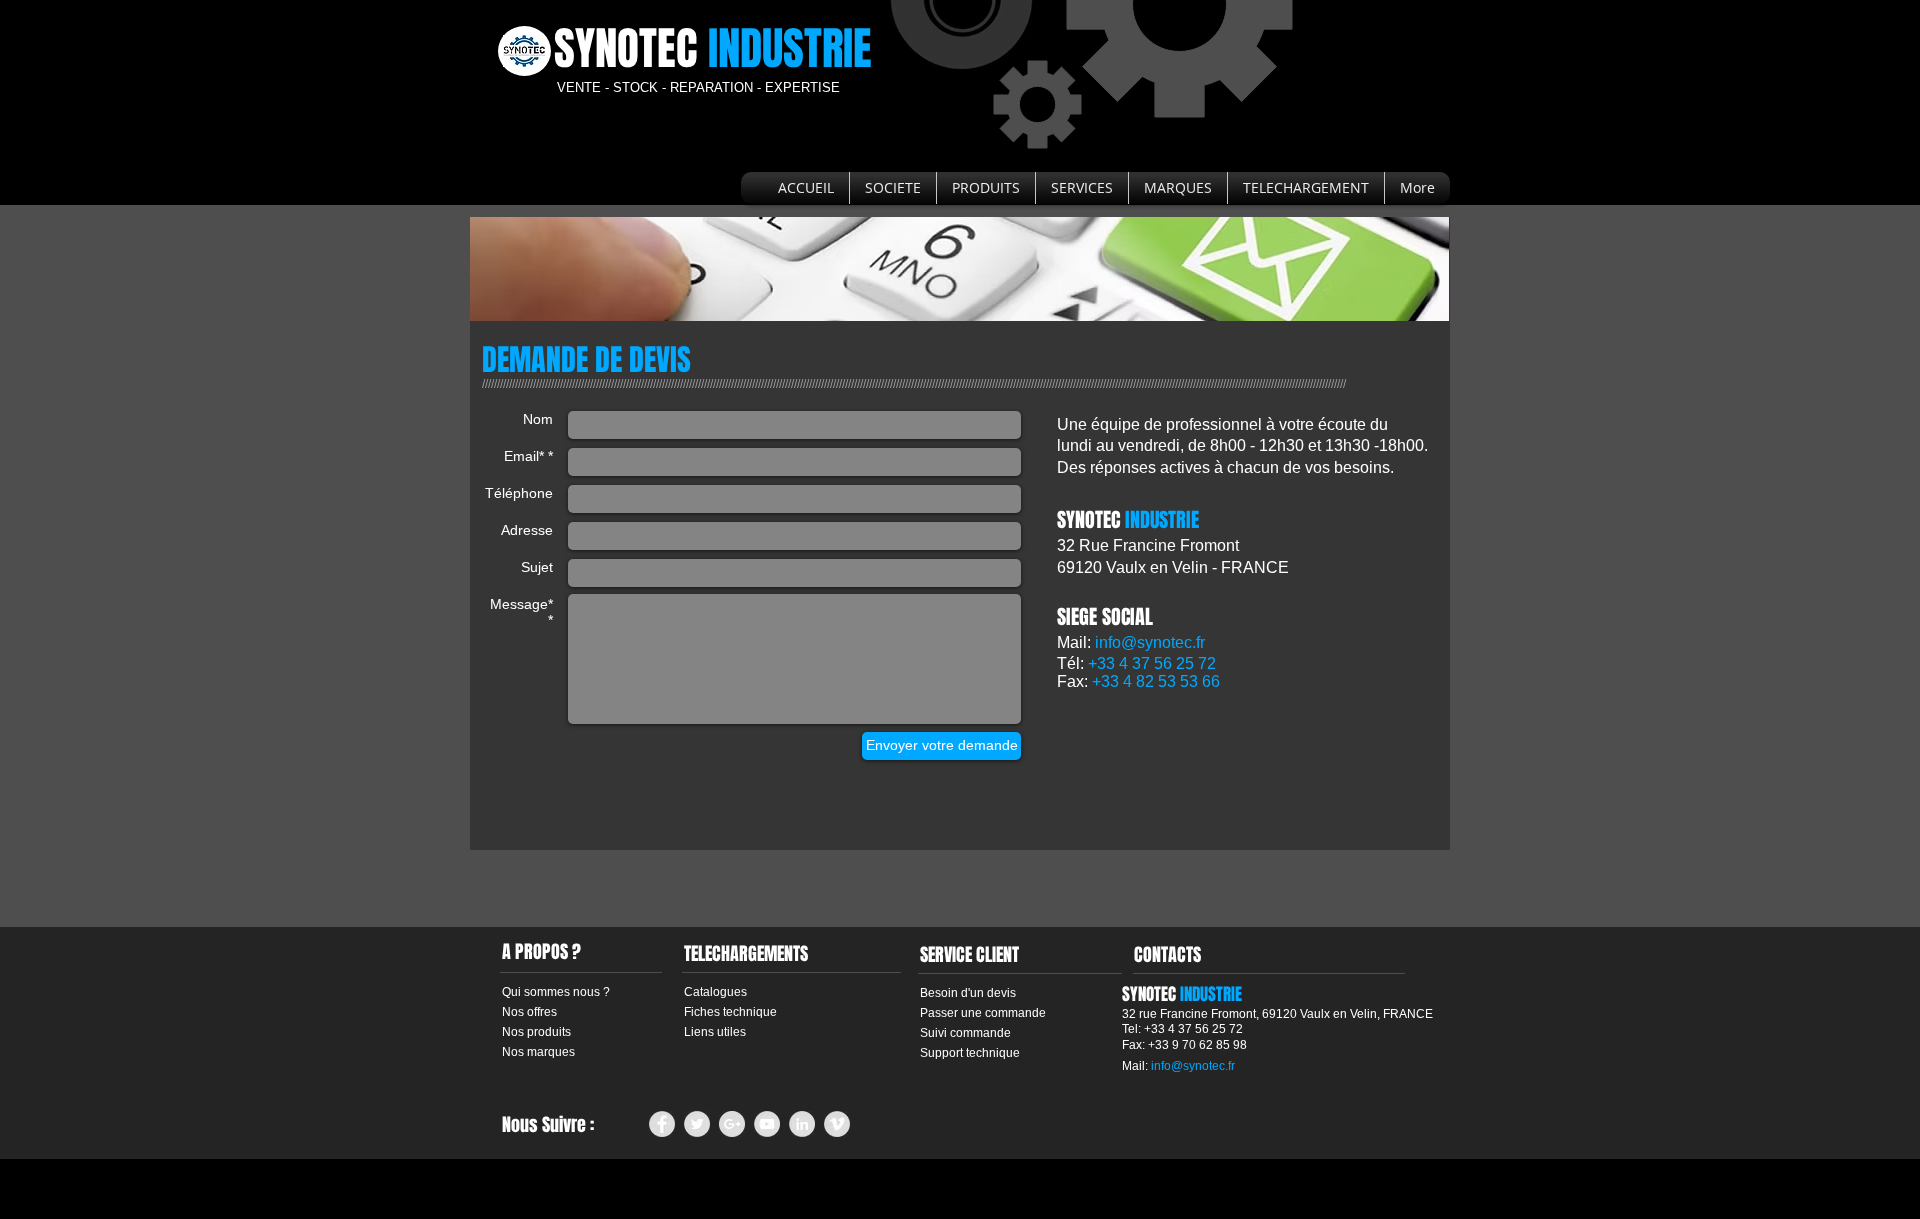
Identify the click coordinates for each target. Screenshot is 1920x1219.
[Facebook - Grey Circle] (662, 1124)
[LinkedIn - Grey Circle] (802, 1124)
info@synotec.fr (1150, 642)
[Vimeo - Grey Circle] (837, 1124)
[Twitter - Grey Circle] (697, 1124)
